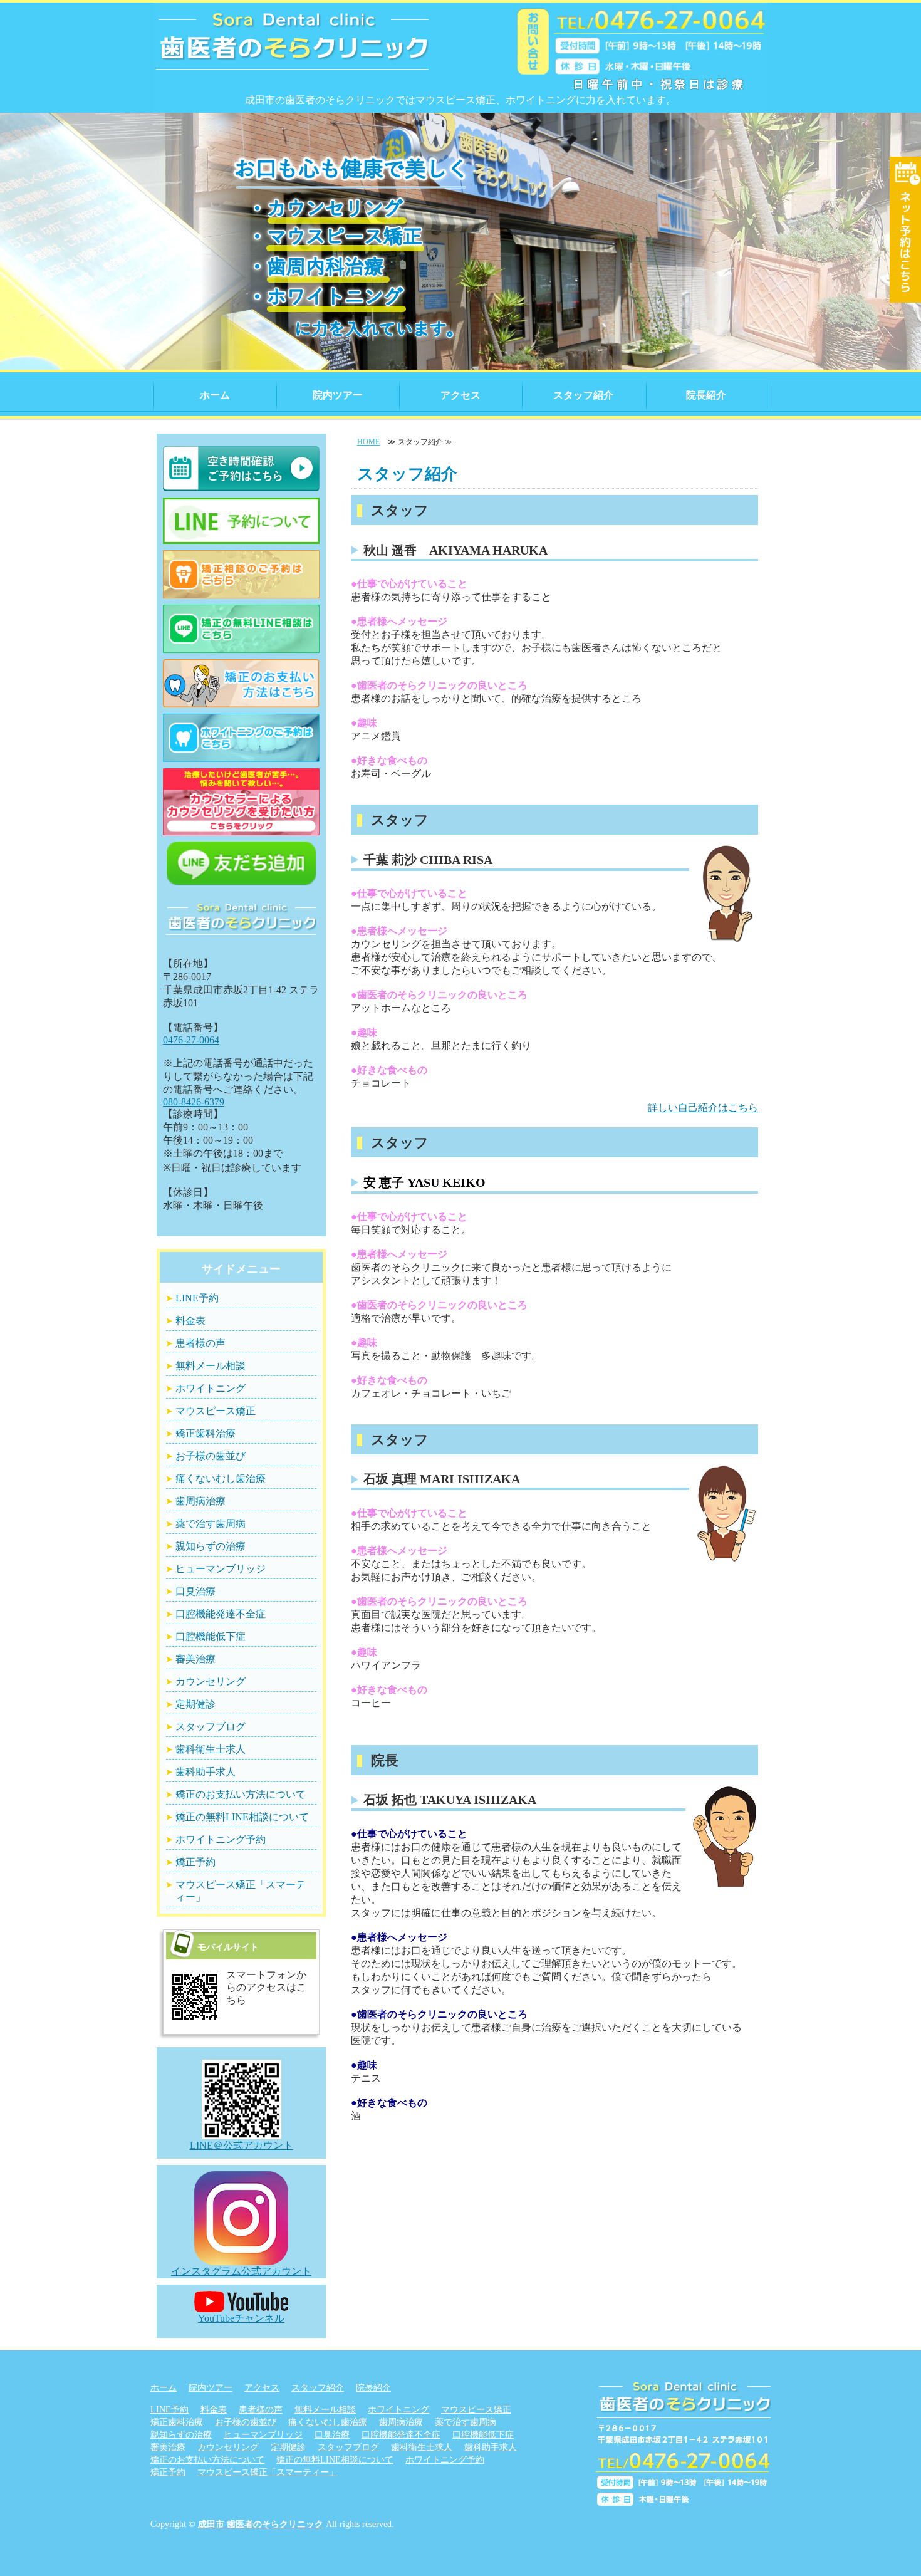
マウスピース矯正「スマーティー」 (241, 1891)
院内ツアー (338, 395)
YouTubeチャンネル (241, 2318)
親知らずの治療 (211, 1546)
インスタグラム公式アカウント (241, 2271)
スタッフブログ (211, 1727)
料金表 (190, 1321)
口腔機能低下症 (211, 1636)
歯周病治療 (200, 1501)
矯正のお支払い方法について (241, 1794)
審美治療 (195, 1659)
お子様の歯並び (211, 1456)
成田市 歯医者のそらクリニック (261, 2524)
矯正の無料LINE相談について (242, 1817)
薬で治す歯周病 (211, 1524)
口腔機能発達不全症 (221, 1614)
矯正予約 (195, 1862)
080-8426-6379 (194, 1102)
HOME (368, 442)
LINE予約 (197, 1298)
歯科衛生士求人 (211, 1749)
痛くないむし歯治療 (221, 1478)
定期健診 (195, 1704)
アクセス (460, 395)
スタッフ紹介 (583, 395)
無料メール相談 (211, 1366)
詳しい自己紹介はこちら (703, 1108)
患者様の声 (200, 1343)
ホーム (215, 395)
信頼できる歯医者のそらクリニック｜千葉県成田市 (293, 50)
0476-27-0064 (191, 1040)
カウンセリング (211, 1682)
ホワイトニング (211, 1388)
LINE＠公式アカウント (242, 2145)
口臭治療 (195, 1591)
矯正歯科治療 (206, 1433)
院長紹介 (706, 395)
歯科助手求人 (206, 1772)
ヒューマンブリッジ (221, 1569)
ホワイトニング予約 (221, 1839)
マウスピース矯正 (216, 1411)
